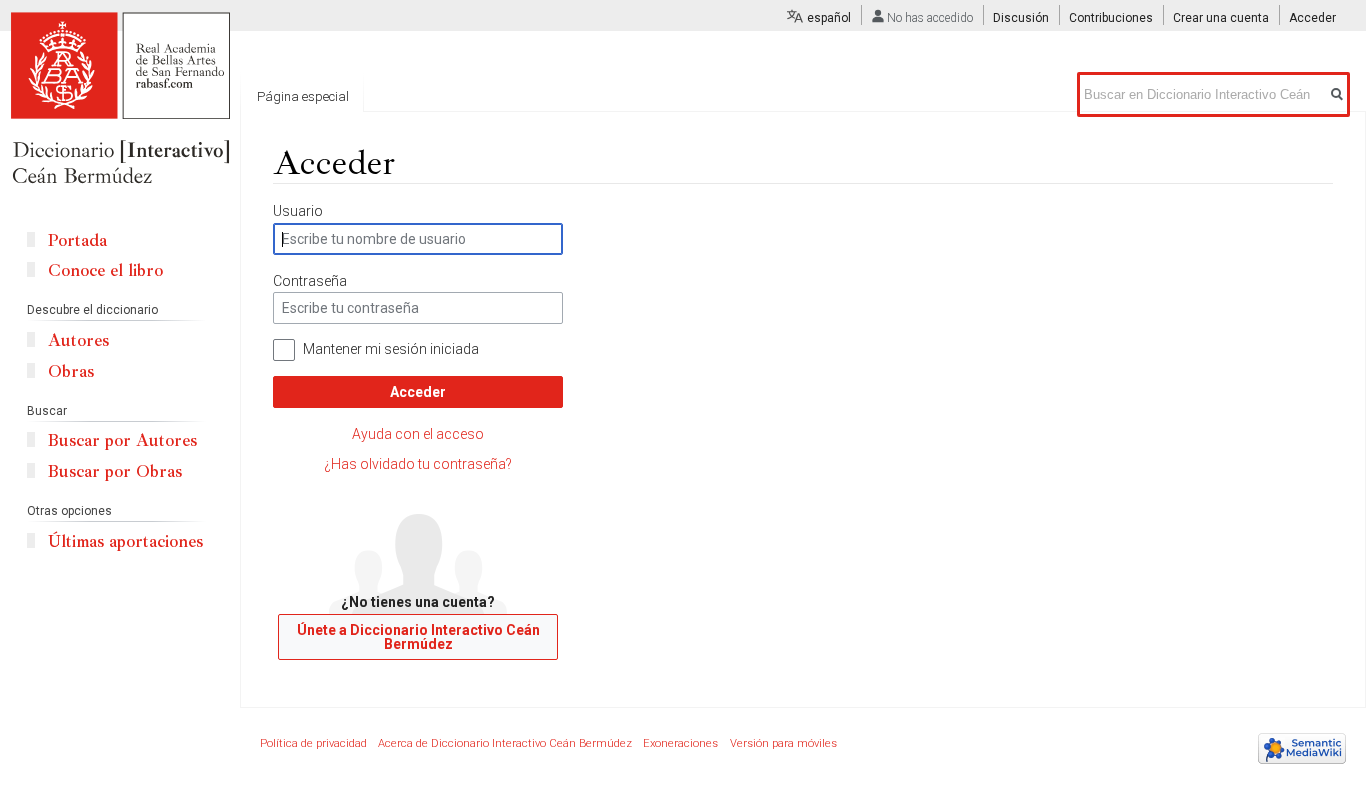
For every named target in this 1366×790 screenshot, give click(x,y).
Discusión (1021, 18)
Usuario (298, 211)
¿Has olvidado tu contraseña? (418, 464)
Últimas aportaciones (125, 541)
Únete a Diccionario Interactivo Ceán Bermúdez (418, 637)
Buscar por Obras (115, 471)
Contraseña (310, 281)
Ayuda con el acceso (418, 434)
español (829, 18)
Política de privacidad (313, 743)
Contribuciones (1111, 18)
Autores (78, 340)
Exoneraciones (680, 743)
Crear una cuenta (1221, 18)
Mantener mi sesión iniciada (391, 349)
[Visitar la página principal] (120, 100)
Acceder (418, 392)
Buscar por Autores (122, 440)
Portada (77, 240)
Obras (71, 371)
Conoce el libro (105, 270)
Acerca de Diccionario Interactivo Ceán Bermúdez (505, 743)
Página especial (303, 96)
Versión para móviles (783, 743)
